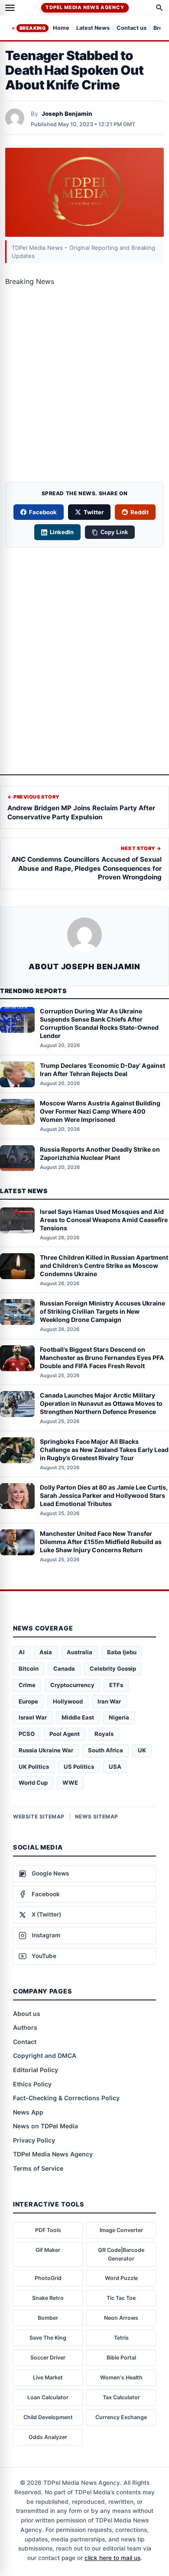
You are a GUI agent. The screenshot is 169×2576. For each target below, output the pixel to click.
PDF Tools (48, 2230)
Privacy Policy (34, 2140)
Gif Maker (48, 2250)
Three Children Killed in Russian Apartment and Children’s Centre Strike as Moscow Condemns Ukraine (104, 1266)
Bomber (48, 2318)
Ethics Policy (32, 2084)
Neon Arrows (121, 2318)
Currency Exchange (121, 2417)
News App (28, 2112)
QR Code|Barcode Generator (121, 2254)
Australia (80, 1652)
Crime (27, 1685)
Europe (28, 1701)
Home (61, 28)
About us (27, 2014)
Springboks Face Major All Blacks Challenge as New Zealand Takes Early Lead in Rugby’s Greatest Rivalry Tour (104, 1450)
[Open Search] (159, 8)
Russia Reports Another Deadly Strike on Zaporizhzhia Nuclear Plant (100, 1153)
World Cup (33, 1783)
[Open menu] (10, 8)
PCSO (27, 1734)
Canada (64, 1669)
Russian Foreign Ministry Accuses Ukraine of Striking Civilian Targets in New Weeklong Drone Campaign (102, 1311)
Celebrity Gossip (113, 1669)
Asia (46, 1652)
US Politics (79, 1767)
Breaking (32, 28)
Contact (25, 2042)
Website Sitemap (39, 1817)
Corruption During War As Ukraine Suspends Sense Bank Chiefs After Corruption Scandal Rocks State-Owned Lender (99, 1023)
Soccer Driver (48, 2358)
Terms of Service (38, 2168)
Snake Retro (48, 2298)
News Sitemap (97, 1817)
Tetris (121, 2338)
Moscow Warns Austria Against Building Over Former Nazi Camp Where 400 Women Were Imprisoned (100, 1111)
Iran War (109, 1701)
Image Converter (121, 2230)
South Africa (106, 1750)
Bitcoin (29, 1669)
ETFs (116, 1685)
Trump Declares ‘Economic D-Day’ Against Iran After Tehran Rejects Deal (102, 1070)
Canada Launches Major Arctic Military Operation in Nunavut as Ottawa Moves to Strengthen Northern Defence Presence (101, 1403)
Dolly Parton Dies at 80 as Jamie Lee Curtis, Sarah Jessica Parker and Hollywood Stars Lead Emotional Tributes (104, 1495)
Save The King (48, 2338)
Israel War (33, 1717)
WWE (70, 1783)
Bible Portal (121, 2358)
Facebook (43, 512)
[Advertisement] (84, 387)
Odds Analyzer (48, 2437)
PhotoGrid (48, 2278)
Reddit (140, 512)
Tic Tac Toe (121, 2298)
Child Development (48, 2417)
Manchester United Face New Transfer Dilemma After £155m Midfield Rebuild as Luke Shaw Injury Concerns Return (101, 1542)
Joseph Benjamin (67, 114)
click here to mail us (112, 2558)
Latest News (93, 28)
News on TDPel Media (45, 2126)
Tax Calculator (121, 2397)
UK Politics (34, 1767)
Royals (104, 1734)
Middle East (78, 1717)
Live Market (48, 2377)
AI (22, 1652)
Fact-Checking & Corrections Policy (66, 2098)
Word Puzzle (121, 2278)
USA (115, 1767)
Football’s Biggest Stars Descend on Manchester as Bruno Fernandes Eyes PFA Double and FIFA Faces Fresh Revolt (102, 1358)
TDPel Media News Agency (85, 7)
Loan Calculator (48, 2397)
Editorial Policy (36, 2070)
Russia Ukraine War (46, 1750)
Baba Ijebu (122, 1652)
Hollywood (68, 1701)
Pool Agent (65, 1734)
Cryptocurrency (72, 1685)
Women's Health (121, 2377)
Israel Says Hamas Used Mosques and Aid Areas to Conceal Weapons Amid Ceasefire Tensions (104, 1220)
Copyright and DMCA (45, 2055)
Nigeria (119, 1717)
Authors (25, 2027)
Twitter (94, 512)
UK (142, 1750)
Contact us (132, 28)
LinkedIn (62, 532)
